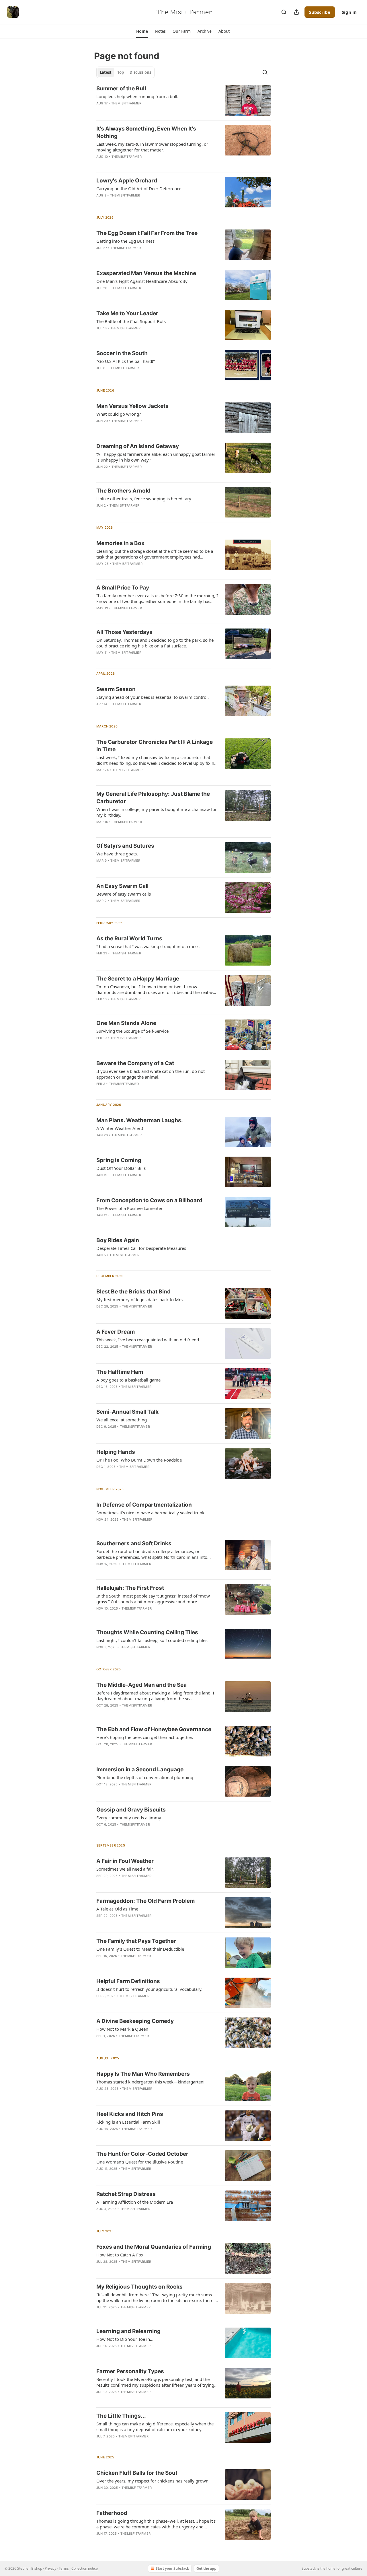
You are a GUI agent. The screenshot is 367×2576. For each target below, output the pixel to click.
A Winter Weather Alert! (120, 1128)
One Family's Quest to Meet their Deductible (140, 1949)
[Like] (100, 2399)
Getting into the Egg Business (125, 241)
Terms (64, 2568)
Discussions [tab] (140, 72)
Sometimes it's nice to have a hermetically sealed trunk (150, 1513)
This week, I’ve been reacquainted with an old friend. (148, 1340)
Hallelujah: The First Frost (130, 1588)
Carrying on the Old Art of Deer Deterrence (139, 188)
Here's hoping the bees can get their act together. (145, 1737)
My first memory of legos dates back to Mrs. (140, 1299)
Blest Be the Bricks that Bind (133, 1292)
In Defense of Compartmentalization (144, 1505)
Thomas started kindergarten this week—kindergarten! (150, 2082)
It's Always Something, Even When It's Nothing (146, 132)
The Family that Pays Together (136, 1941)
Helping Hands (116, 1452)
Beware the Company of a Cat (135, 1063)
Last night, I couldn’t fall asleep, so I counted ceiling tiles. (152, 1640)
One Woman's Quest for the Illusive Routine (140, 2162)
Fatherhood (112, 2513)
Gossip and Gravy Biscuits (131, 1810)
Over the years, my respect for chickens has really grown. (153, 2481)
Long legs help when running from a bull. (137, 96)
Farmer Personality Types (130, 2371)
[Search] (284, 12)
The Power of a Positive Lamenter (129, 1208)
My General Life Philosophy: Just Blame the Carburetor (153, 798)
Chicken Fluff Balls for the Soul (137, 2473)
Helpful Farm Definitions (128, 1981)
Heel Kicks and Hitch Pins (130, 2114)
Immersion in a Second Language (140, 1769)
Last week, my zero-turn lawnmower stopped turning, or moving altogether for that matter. (152, 147)
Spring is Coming (119, 1160)
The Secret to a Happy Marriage (138, 979)
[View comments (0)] (139, 375)
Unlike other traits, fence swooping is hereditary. (144, 499)
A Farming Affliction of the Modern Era (135, 2202)
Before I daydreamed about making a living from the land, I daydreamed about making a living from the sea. (155, 1696)
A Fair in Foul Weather (125, 1861)
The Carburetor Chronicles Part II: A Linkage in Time (155, 746)
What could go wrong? (119, 414)
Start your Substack (172, 2568)
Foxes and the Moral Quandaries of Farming (154, 2247)
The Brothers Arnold (123, 491)
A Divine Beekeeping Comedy (135, 2021)
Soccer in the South (122, 353)
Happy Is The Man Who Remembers (143, 2074)
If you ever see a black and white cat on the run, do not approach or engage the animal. (151, 1074)
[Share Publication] (296, 12)
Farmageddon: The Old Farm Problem (146, 1901)
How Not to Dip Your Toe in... (125, 2339)
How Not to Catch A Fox (120, 2255)
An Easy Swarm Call (122, 886)
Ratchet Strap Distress (126, 2194)
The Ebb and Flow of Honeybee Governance (154, 1729)
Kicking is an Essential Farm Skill (128, 2122)
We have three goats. (117, 854)
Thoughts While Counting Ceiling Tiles (147, 1632)
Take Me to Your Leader (127, 313)
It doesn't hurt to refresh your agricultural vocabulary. (149, 1989)
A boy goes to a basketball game (128, 1380)
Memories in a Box (120, 543)
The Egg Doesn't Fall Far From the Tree (147, 233)
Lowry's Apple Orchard (127, 181)
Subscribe (320, 12)
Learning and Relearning (128, 2331)
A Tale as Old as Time (117, 1909)
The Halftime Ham (120, 1372)
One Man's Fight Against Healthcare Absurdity (142, 281)
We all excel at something (122, 1420)
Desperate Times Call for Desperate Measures (141, 1248)
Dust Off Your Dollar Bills (121, 1168)
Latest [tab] (106, 72)
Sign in (349, 12)
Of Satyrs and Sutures (125, 846)
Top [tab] (121, 72)
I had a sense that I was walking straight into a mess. (148, 946)
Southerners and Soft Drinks (134, 1543)
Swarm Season (116, 689)
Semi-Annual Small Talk (127, 1412)
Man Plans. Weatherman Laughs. (140, 1120)
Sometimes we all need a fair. (125, 1869)
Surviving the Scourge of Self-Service (132, 1031)
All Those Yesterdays (124, 632)
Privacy (50, 2568)
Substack (309, 2568)
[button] (142, 31)
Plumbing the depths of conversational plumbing (145, 1777)
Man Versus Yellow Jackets (132, 406)
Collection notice (85, 2568)
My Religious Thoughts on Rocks (139, 2287)
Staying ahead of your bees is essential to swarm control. (153, 697)
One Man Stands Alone (126, 1023)
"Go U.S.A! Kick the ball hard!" (126, 361)
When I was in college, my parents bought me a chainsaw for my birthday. (157, 812)
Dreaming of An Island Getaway (138, 446)
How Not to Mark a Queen (122, 2029)
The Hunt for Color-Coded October (142, 2154)
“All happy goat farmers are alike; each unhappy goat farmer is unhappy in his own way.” (156, 457)
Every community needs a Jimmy (129, 1818)
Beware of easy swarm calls (124, 894)
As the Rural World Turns (129, 938)
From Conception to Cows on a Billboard (149, 1200)
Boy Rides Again (118, 1240)
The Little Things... (121, 2416)
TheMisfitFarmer (126, 103)
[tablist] (125, 72)
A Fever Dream (116, 1332)
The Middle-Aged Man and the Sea (141, 1685)
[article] (183, 100)
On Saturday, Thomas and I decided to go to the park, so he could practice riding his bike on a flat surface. (155, 643)
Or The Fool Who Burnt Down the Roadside (139, 1460)
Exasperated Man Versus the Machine (146, 273)
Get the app (206, 2568)
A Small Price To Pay (123, 588)
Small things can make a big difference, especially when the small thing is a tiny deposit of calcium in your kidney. (155, 2427)
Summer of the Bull (121, 88)
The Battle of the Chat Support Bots (131, 321)
